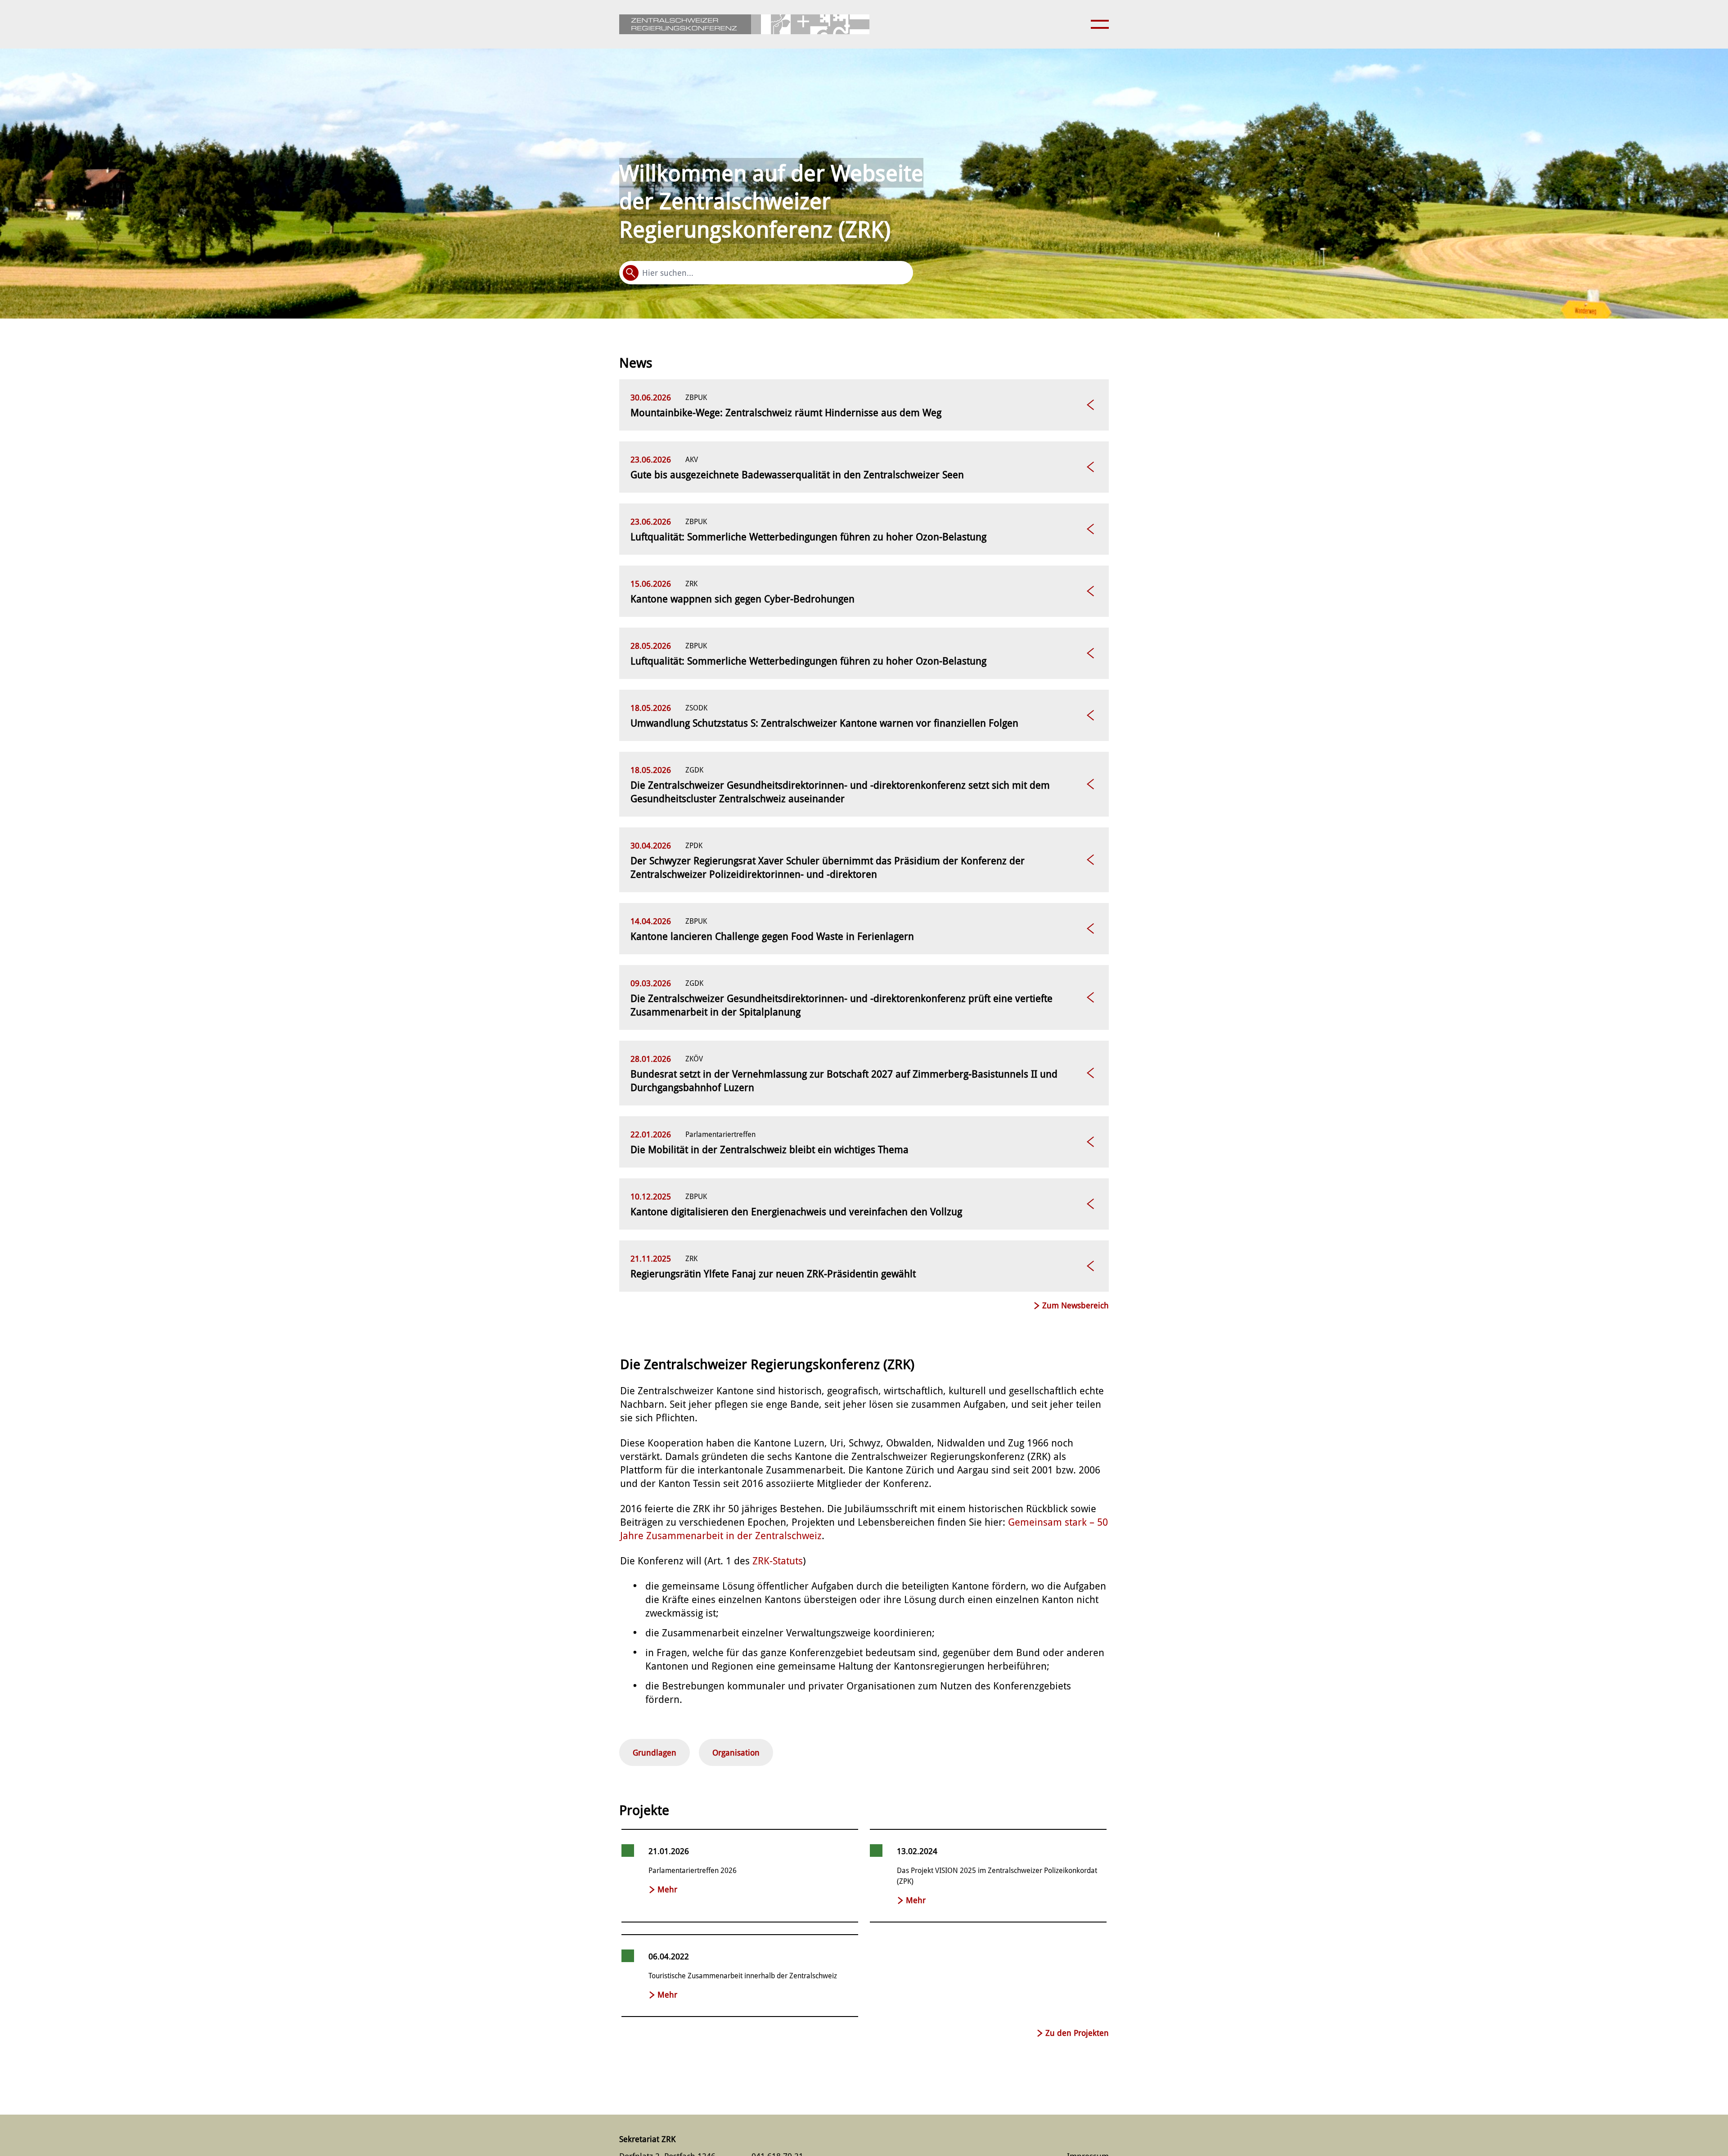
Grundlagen (655, 1752)
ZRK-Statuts (778, 1561)
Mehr (667, 1889)
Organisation (736, 1752)
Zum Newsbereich (1075, 1305)
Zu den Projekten (1077, 2033)
